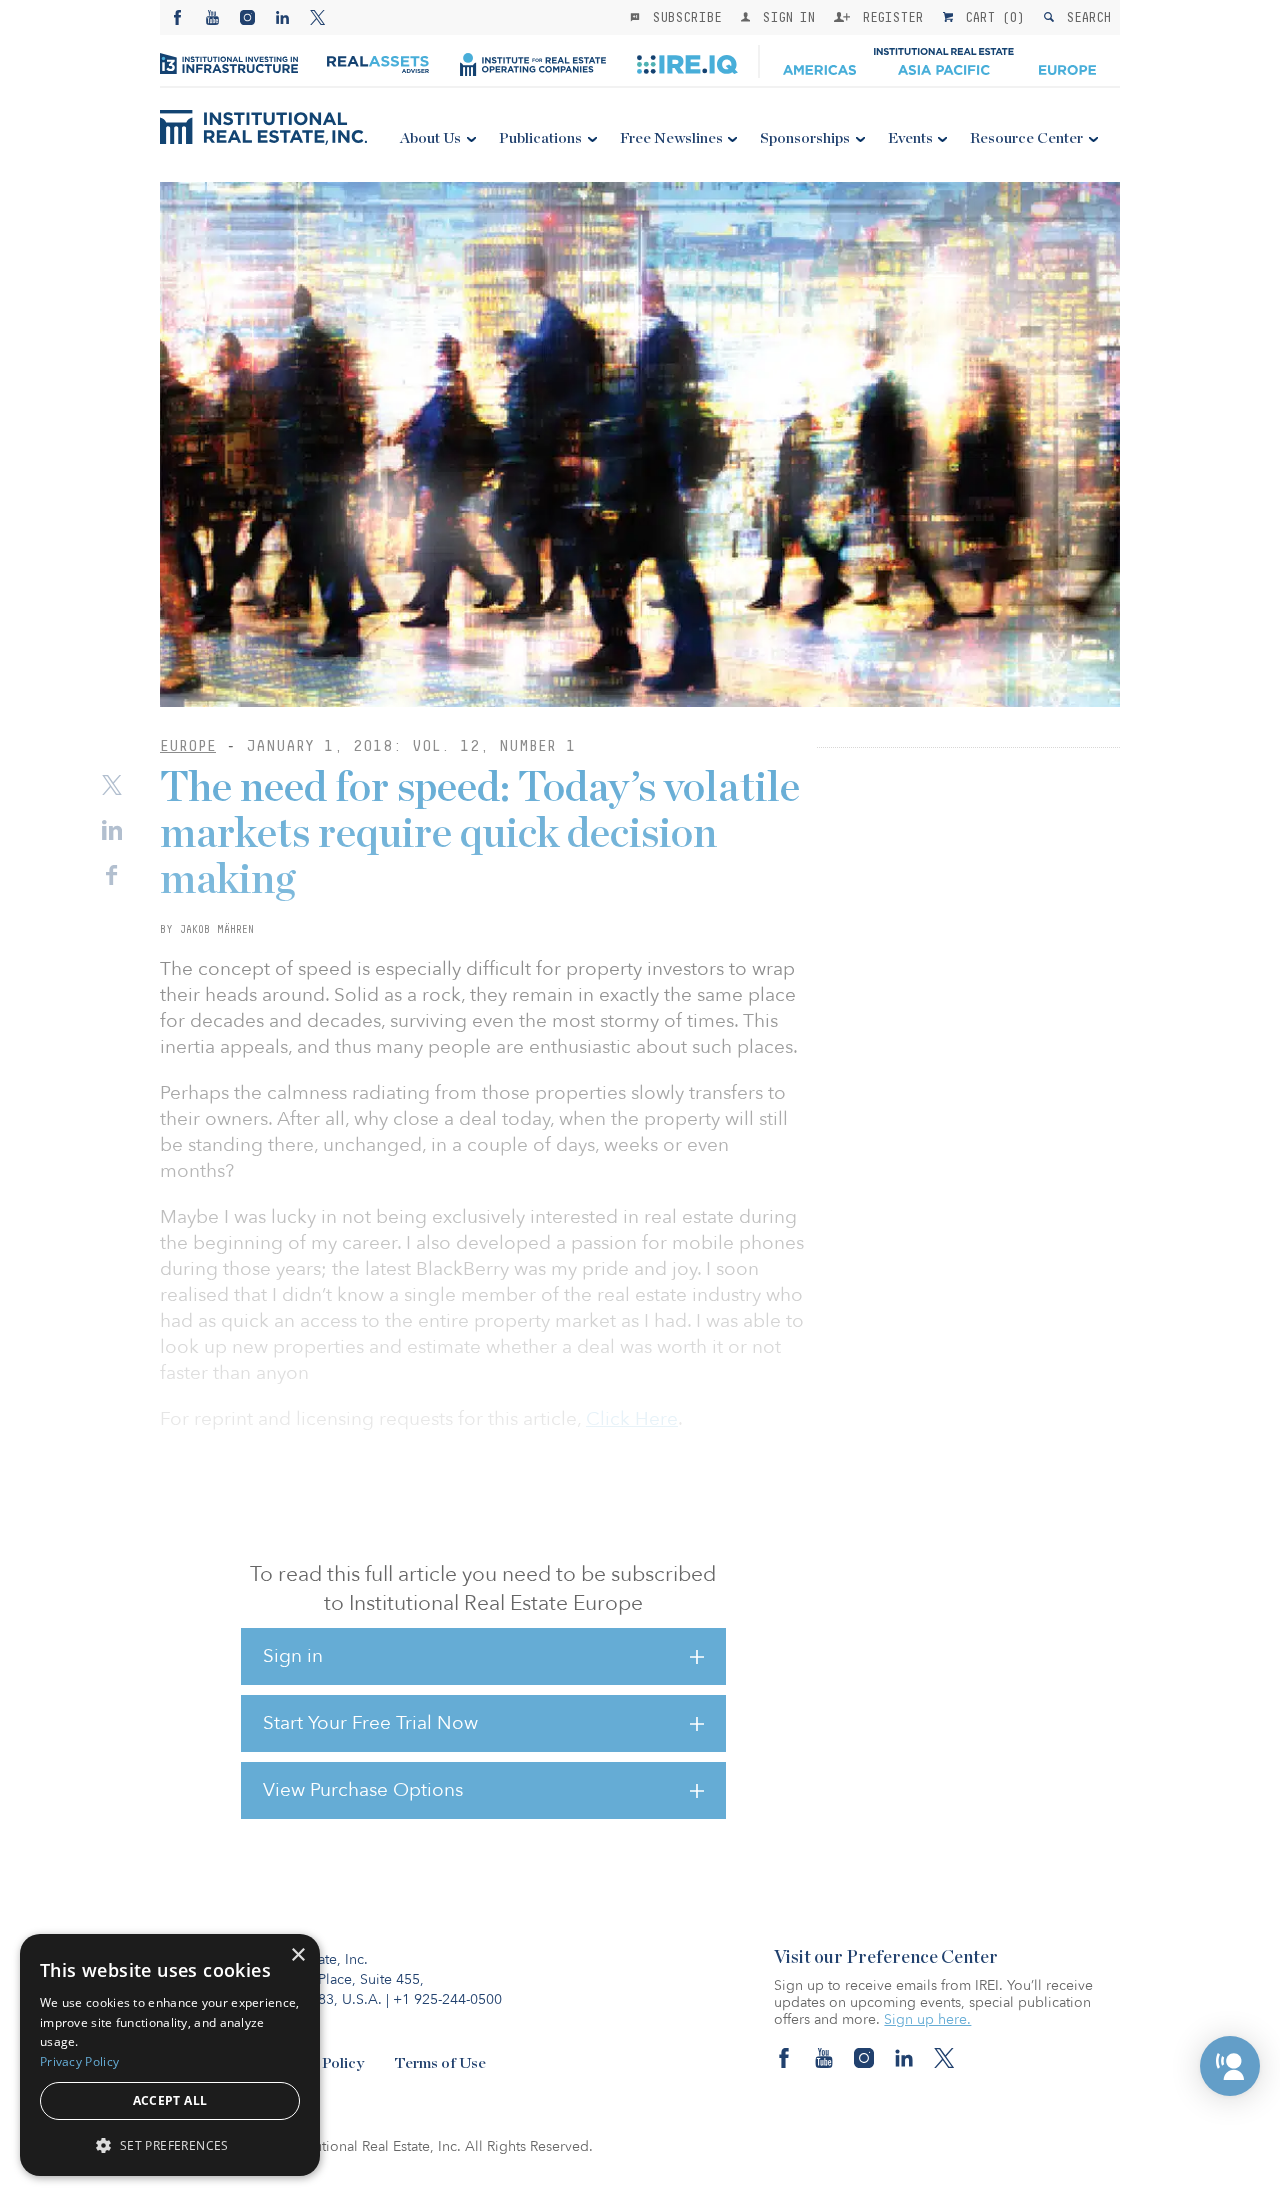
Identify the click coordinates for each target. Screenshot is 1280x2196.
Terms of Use (440, 2063)
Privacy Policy (79, 2061)
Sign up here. (927, 2019)
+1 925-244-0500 (447, 1999)
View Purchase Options (363, 1790)
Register (889, 17)
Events (910, 138)
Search (1084, 17)
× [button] (297, 1955)
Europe (188, 745)
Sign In (784, 17)
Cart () (991, 17)
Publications (540, 138)
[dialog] (170, 2055)
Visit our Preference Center (886, 1958)
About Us (430, 138)
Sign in (293, 1656)
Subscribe (683, 17)
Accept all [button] (170, 2100)
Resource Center (1026, 138)
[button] (1230, 2066)
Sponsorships (805, 138)
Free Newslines (671, 138)
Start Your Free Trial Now (370, 1723)
